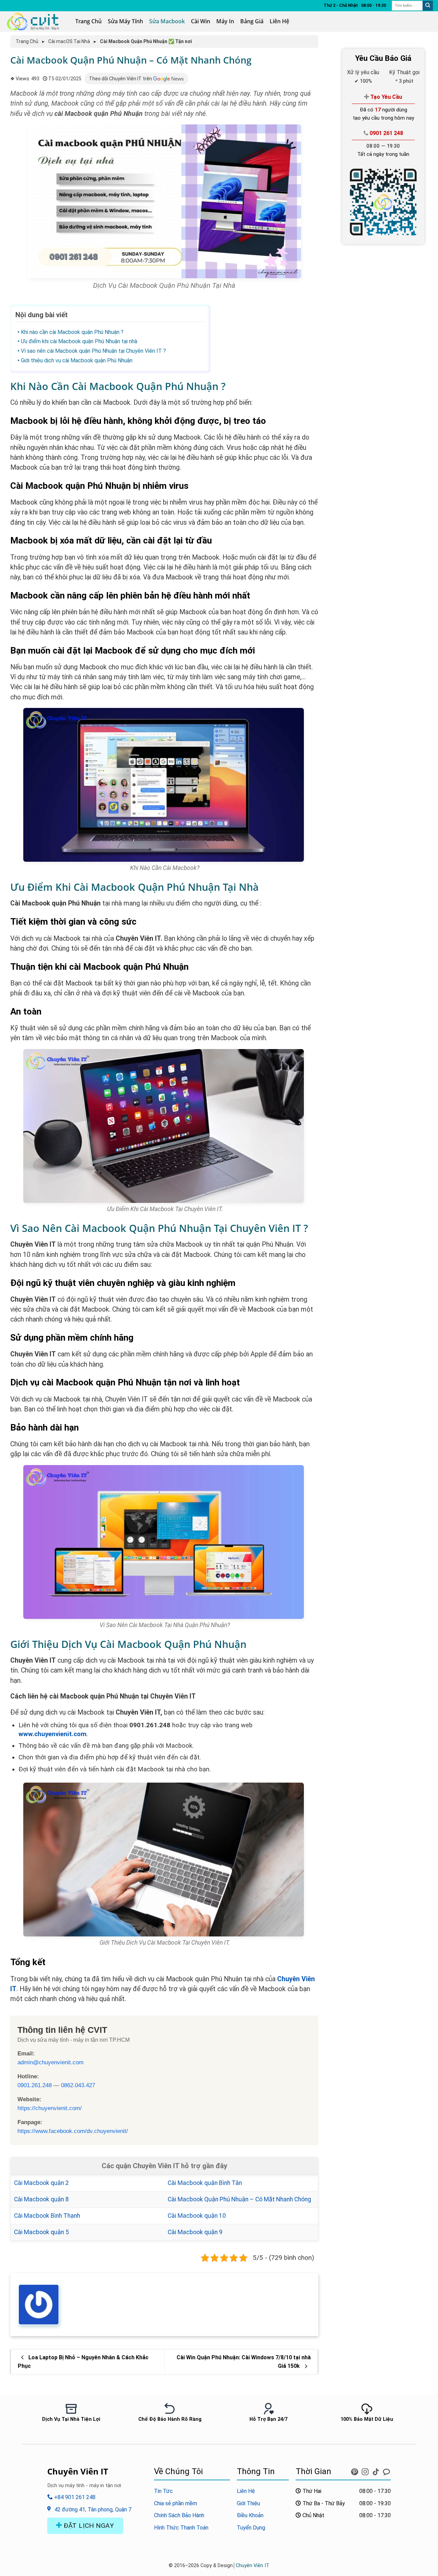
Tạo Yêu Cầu (385, 97)
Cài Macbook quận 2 (41, 2183)
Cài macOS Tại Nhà (69, 41)
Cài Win (201, 21)
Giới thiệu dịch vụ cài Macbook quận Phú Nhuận (77, 360)
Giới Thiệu (248, 2503)
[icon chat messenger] (386, 2470)
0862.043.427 (78, 2085)
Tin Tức (163, 2491)
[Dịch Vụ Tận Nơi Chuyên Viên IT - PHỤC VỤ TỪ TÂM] (35, 22)
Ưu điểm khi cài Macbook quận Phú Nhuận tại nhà (79, 341)
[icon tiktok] (377, 2470)
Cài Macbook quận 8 (41, 2199)
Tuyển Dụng (251, 2528)
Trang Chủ (88, 21)
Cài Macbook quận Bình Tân (205, 2183)
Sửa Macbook (167, 21)
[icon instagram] (366, 2470)
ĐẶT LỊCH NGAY (88, 2526)
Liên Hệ (279, 21)
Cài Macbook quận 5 (41, 2232)
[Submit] (428, 6)
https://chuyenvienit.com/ (50, 2108)
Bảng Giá (252, 21)
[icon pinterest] (355, 2470)
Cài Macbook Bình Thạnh (47, 2216)
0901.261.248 (35, 2085)
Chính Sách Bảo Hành (179, 2515)
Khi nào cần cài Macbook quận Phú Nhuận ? (72, 332)
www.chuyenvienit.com (53, 1734)
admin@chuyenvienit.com (50, 2062)
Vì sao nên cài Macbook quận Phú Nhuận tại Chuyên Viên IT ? (93, 351)
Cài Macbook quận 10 (197, 2216)
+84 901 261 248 (74, 2497)
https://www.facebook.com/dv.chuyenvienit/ (73, 2131)
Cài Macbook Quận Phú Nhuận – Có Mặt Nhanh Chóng (239, 2199)
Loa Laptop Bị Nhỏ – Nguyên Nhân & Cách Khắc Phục (83, 2362)
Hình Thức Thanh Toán (181, 2528)
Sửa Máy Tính (125, 21)
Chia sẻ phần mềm (176, 2503)
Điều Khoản (250, 2515)
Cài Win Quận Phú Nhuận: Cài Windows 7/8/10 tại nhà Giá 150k (244, 2362)
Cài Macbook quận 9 (195, 2232)
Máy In (225, 21)
